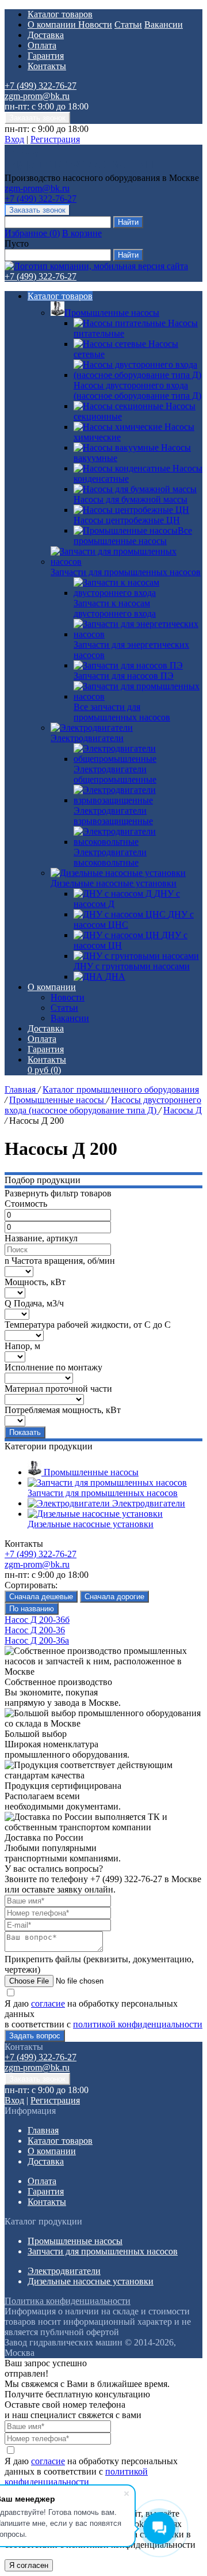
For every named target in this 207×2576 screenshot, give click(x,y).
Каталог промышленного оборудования (121, 1089)
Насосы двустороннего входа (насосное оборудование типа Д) (103, 1105)
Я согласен (29, 2565)
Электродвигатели (87, 738)
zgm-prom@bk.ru (37, 96)
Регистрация (55, 139)
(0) (44, 1070)
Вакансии (164, 24)
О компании (53, 24)
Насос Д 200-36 (35, 1630)
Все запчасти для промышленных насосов (122, 712)
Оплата (42, 45)
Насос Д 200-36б (37, 1620)
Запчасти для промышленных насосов (126, 572)
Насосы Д (183, 1110)
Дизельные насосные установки (114, 883)
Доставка (46, 35)
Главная (21, 1089)
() (32, 233)
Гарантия (46, 56)
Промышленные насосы (112, 313)
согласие (48, 2003)
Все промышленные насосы (133, 536)
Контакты (47, 66)
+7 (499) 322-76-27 (41, 86)
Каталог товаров (60, 14)
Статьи (128, 24)
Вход (14, 139)
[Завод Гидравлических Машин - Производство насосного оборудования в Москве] (79, 167)
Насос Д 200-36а (37, 1640)
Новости (95, 24)
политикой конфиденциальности (138, 2024)
